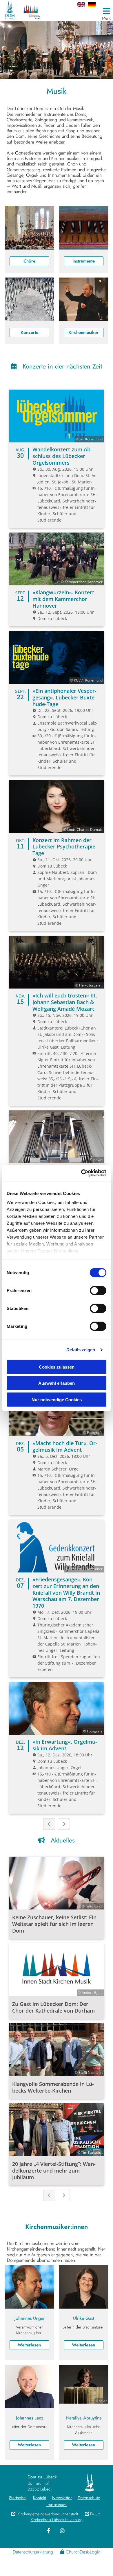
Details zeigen (81, 1350)
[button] (85, 11)
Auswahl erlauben (57, 1383)
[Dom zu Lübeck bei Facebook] (49, 2531)
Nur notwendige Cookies (57, 1399)
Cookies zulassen (57, 1367)
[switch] (98, 1290)
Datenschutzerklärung (33, 2552)
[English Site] (85, 5)
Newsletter (62, 2498)
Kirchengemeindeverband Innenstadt (45, 2514)
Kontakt (40, 2498)
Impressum (57, 2505)
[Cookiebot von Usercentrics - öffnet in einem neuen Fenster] (81, 1173)
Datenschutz (89, 2498)
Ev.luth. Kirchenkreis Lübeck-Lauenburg (66, 2517)
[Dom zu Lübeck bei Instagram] (62, 2531)
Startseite (17, 2498)
